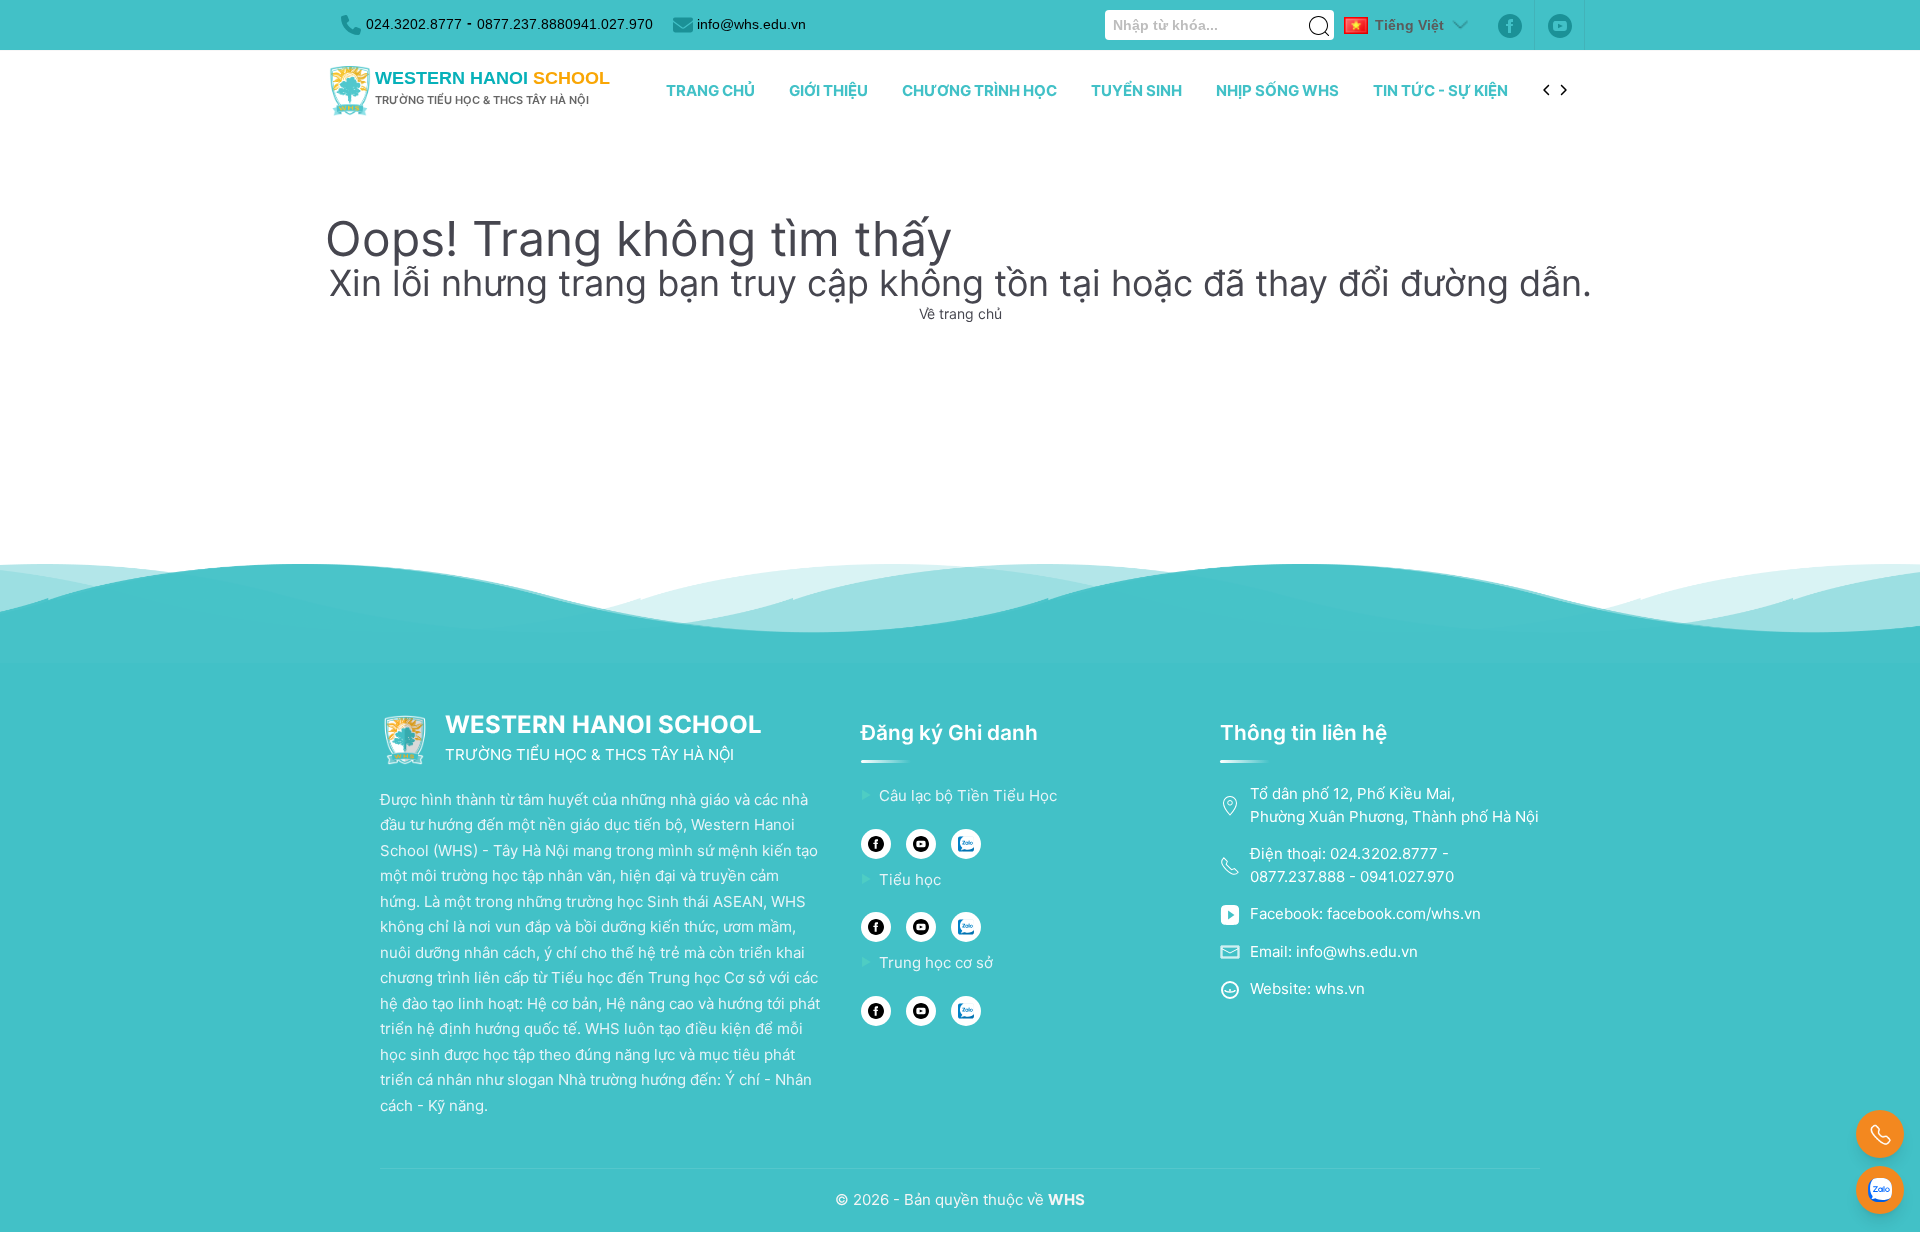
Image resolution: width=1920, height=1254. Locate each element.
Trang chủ (710, 90)
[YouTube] (921, 844)
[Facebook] (1510, 25)
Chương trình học (979, 90)
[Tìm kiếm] (1319, 15)
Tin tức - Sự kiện (1440, 90)
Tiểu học (910, 879)
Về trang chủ (960, 313)
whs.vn (1340, 988)
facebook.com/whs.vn (1404, 913)
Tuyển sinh (1136, 90)
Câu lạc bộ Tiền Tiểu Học (968, 795)
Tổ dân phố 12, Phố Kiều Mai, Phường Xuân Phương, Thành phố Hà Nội (1394, 805)
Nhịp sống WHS (1277, 90)
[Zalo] (966, 844)
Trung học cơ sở (936, 962)
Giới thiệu (828, 90)
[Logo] (350, 91)
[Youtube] (1560, 25)
